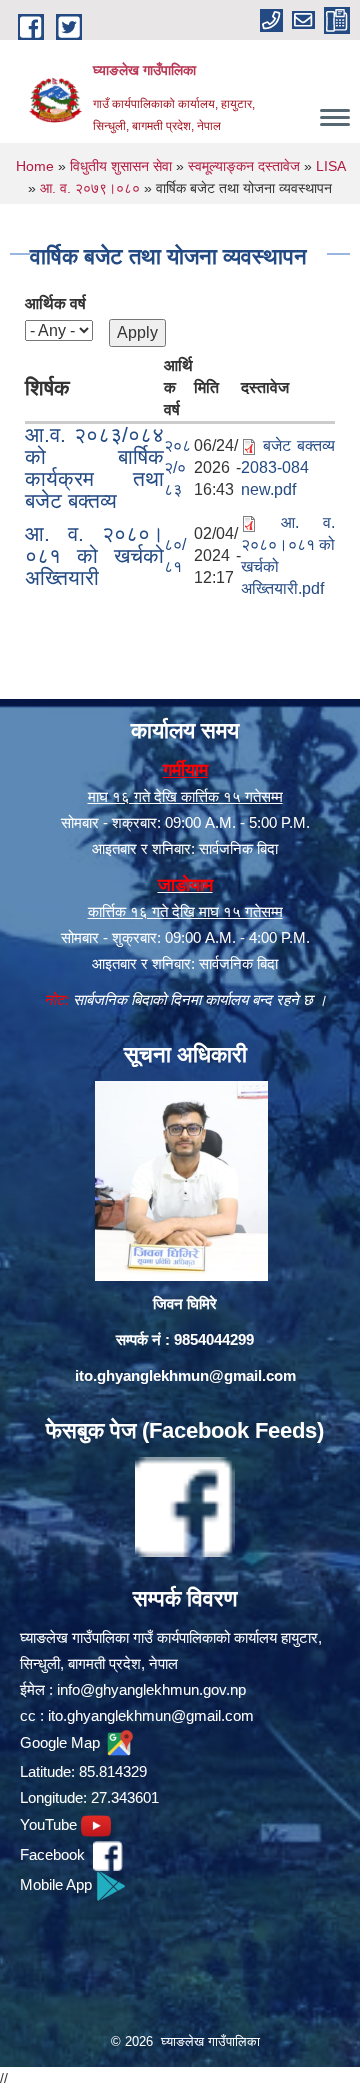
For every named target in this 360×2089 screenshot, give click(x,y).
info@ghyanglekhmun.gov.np (151, 1689)
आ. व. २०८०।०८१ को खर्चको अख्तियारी (94, 555)
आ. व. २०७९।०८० (90, 188)
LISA (330, 166)
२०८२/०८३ (177, 467)
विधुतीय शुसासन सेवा (121, 166)
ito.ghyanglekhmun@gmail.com (185, 1375)
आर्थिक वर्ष (55, 303)
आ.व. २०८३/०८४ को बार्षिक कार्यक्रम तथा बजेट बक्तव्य (94, 467)
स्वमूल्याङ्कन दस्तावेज (244, 166)
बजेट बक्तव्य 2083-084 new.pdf (288, 467)
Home (35, 166)
